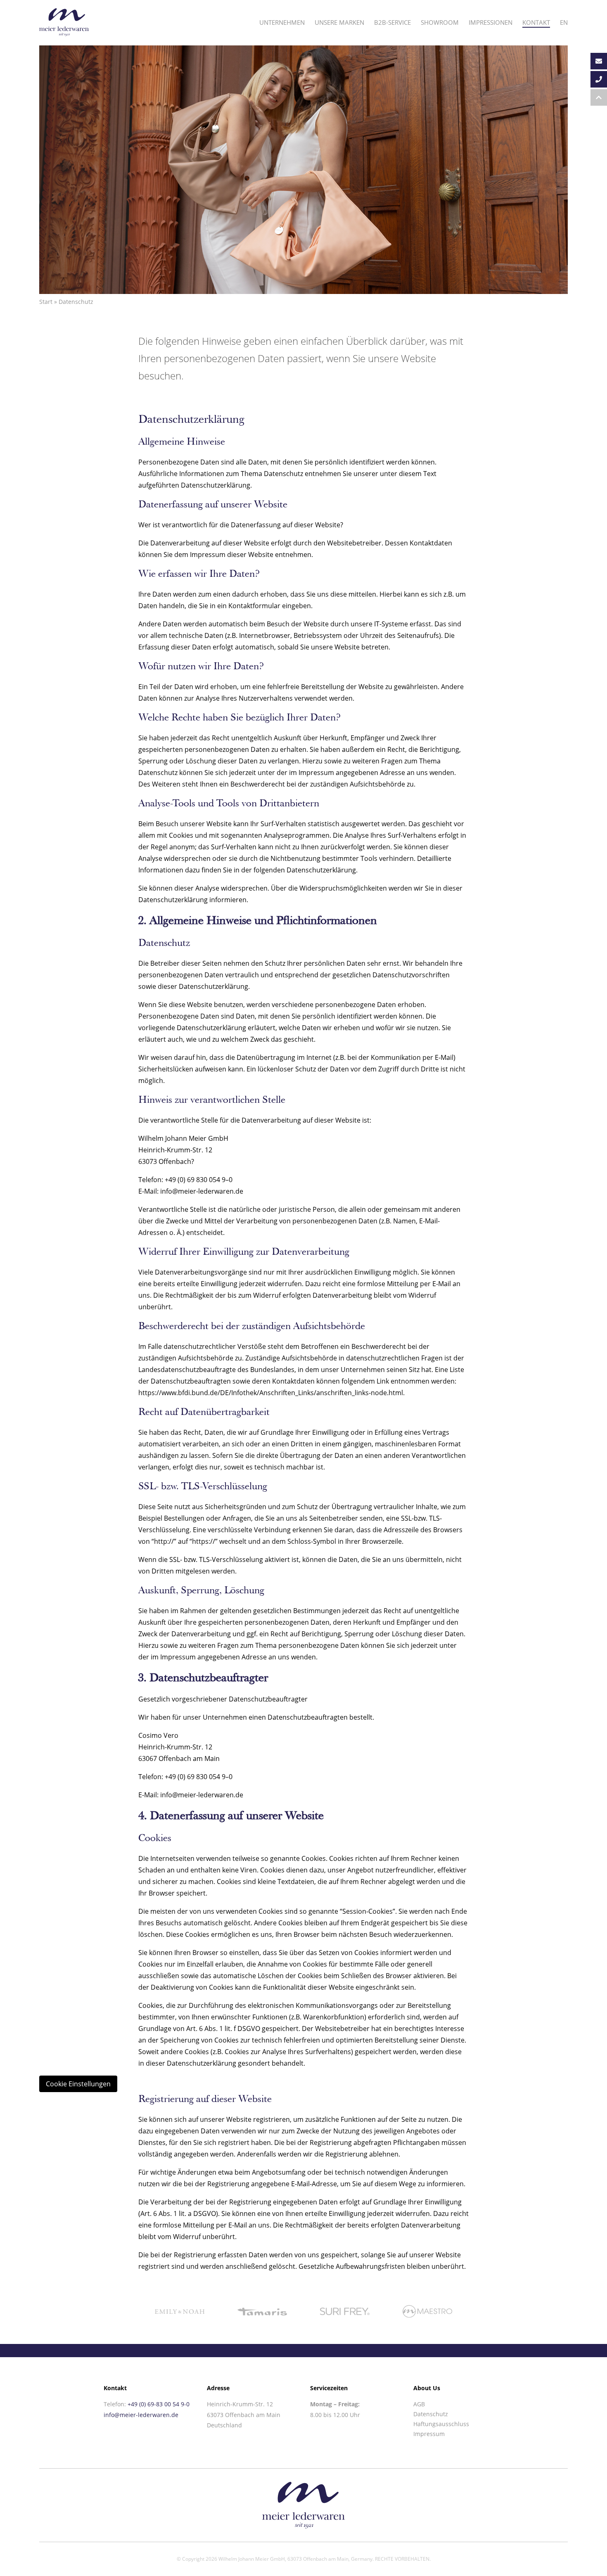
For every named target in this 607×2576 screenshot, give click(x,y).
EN (564, 22)
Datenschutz (431, 2414)
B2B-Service (392, 22)
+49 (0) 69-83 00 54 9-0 (159, 2404)
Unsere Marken (339, 22)
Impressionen (491, 22)
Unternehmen (282, 22)
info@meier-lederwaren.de (141, 2415)
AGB (419, 2404)
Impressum (429, 2434)
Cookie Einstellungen (78, 2084)
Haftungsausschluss (441, 2424)
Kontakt (536, 22)
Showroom (440, 22)
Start (46, 302)
